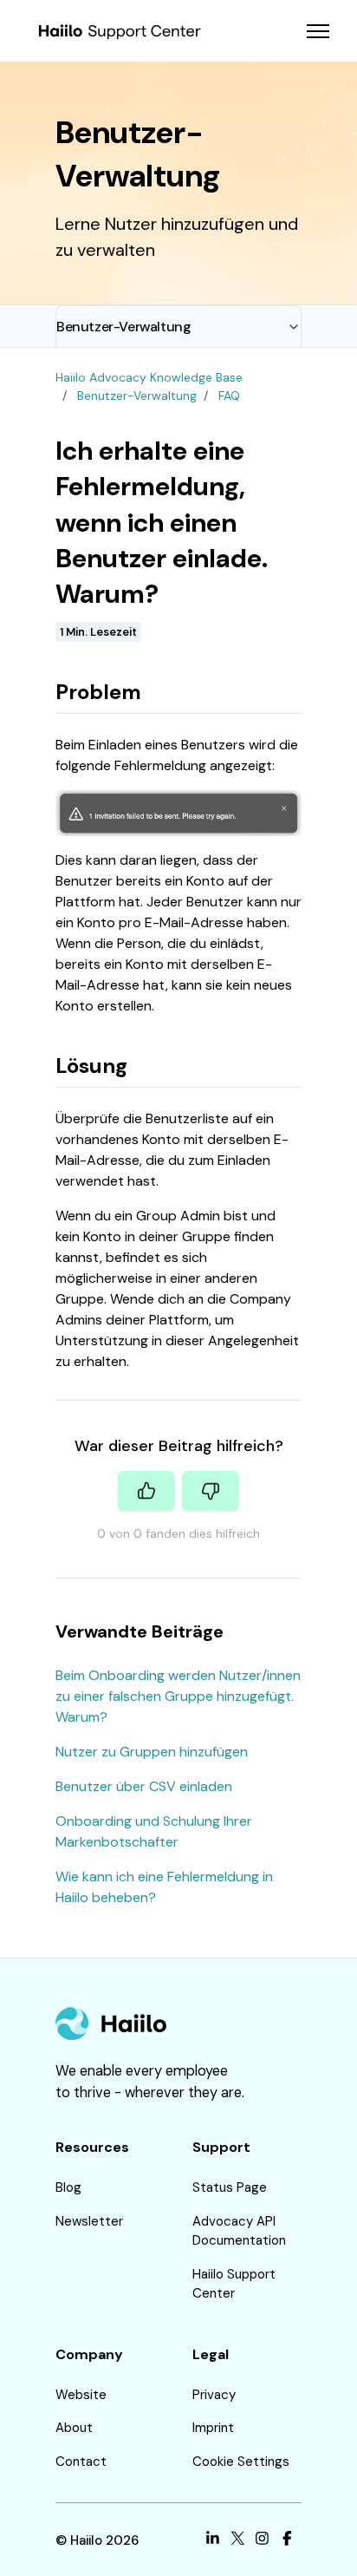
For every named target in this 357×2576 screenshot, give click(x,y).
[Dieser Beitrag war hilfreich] (146, 1491)
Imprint (213, 2428)
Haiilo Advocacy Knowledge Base (149, 377)
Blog (68, 2187)
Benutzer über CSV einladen (144, 1786)
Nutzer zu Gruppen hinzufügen (152, 1752)
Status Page (230, 2187)
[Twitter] (238, 2541)
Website (81, 2395)
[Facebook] (287, 2541)
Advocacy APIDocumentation (239, 2231)
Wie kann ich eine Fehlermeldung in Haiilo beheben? (164, 1887)
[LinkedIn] (213, 2541)
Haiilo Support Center (234, 2284)
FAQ (229, 396)
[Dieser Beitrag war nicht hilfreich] (211, 1491)
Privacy (214, 2395)
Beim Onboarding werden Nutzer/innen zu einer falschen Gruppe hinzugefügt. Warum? (178, 1696)
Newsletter (89, 2221)
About (74, 2428)
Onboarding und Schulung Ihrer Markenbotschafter (154, 1831)
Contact (81, 2462)
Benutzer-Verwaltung (123, 327)
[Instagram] (262, 2541)
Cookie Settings (241, 2462)
